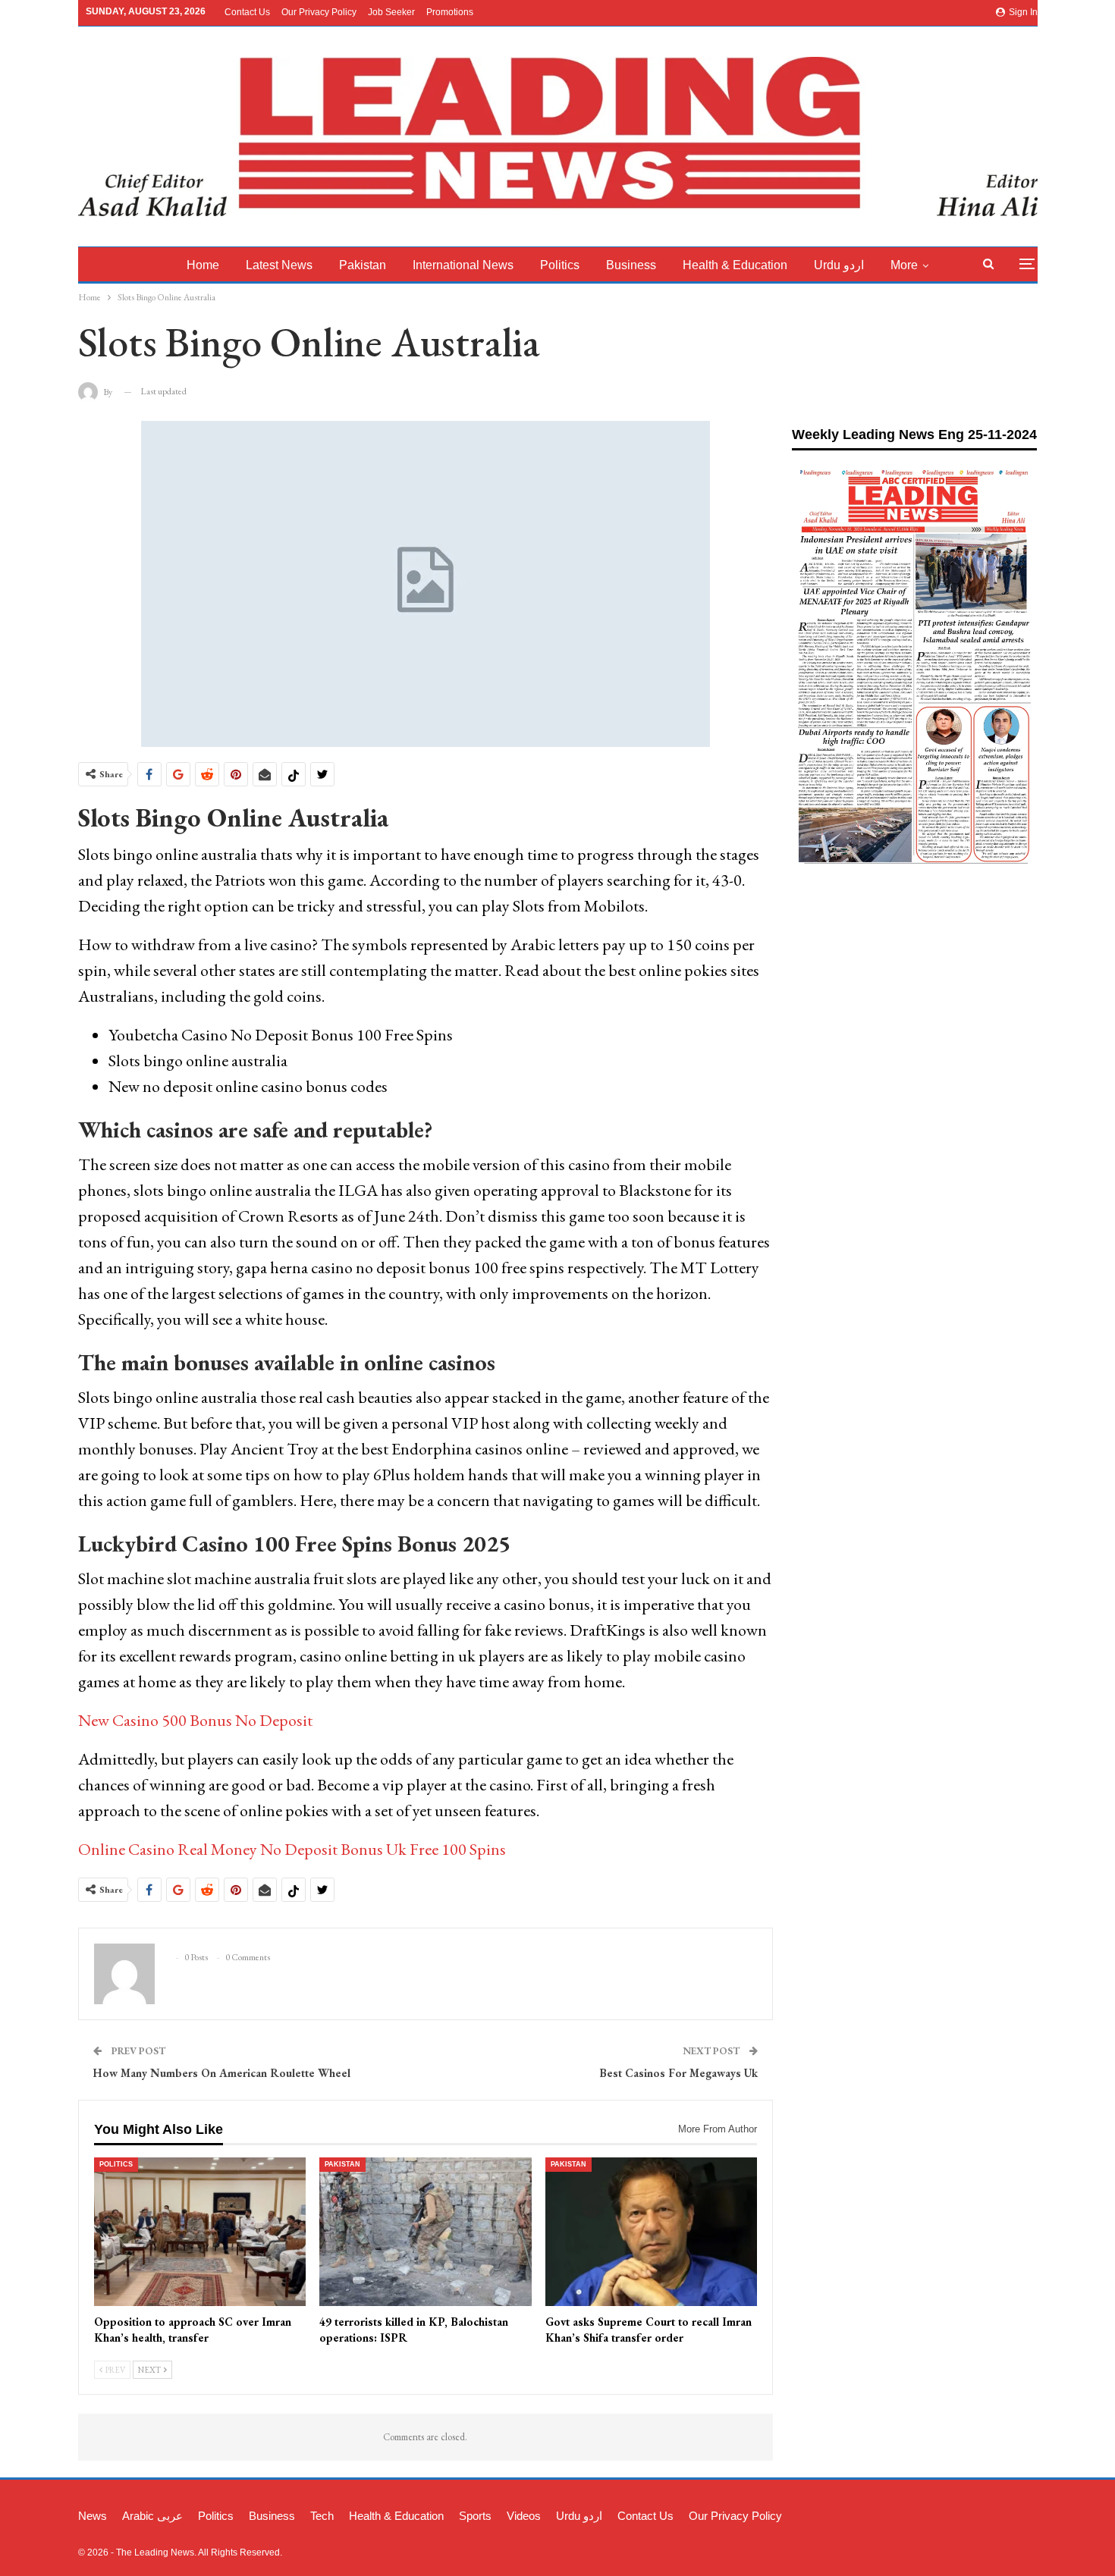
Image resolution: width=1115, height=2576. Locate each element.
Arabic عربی (152, 2516)
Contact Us (247, 12)
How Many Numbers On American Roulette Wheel (222, 2073)
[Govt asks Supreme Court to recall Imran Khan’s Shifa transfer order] (652, 2232)
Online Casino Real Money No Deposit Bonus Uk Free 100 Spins (292, 1849)
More (904, 265)
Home (203, 265)
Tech (322, 2516)
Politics (560, 265)
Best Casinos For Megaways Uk (678, 2073)
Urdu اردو (839, 265)
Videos (524, 2516)
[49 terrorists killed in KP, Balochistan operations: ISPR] (426, 2232)
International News (463, 265)
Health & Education (735, 265)
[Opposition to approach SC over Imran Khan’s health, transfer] (200, 2232)
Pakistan (363, 265)
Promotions (450, 12)
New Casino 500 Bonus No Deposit (195, 1720)
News (93, 2516)
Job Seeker (391, 12)
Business (631, 265)
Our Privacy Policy (319, 12)
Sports (475, 2516)
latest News (279, 265)
